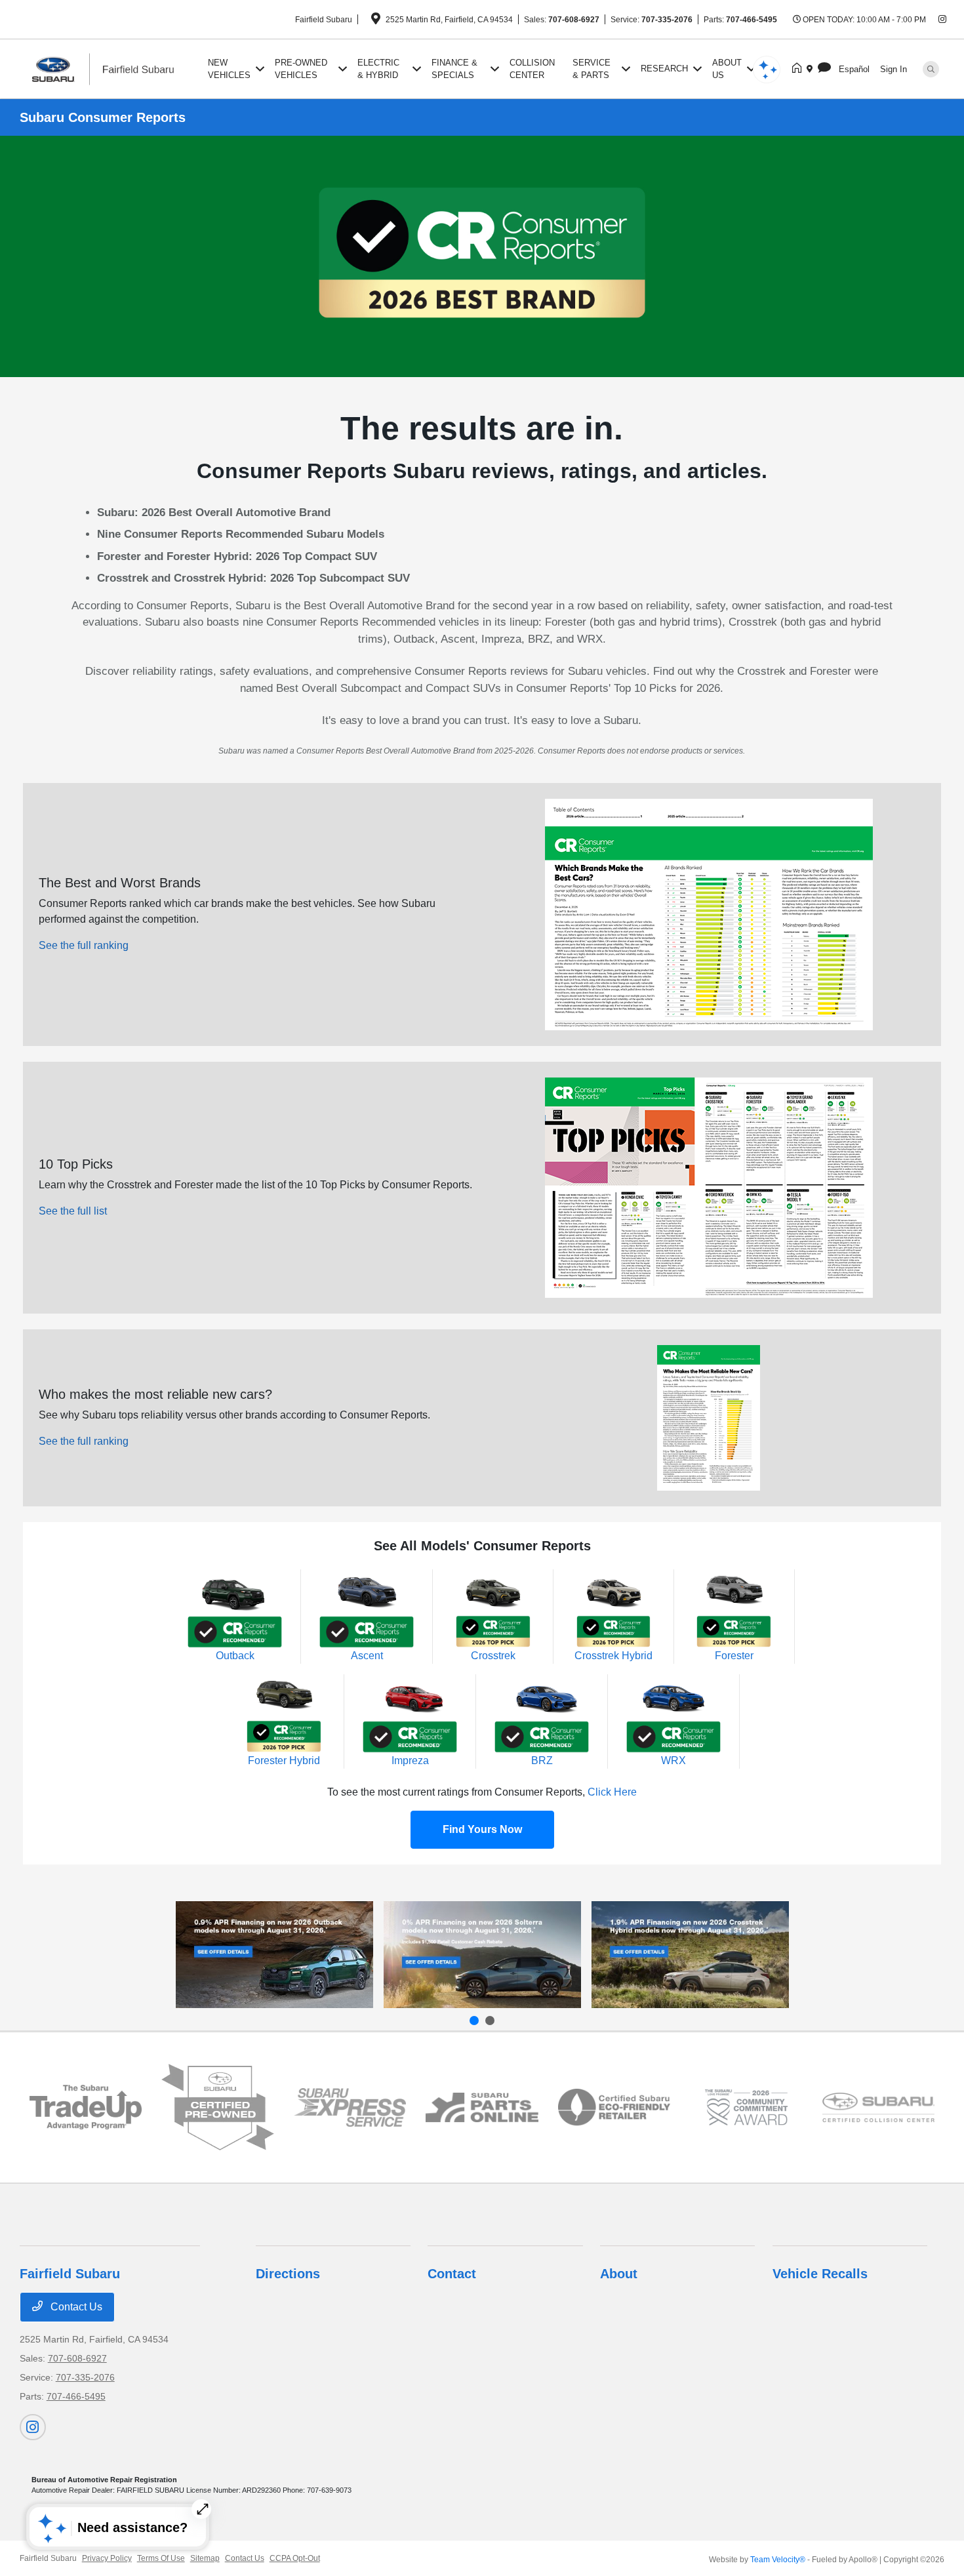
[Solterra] (482, 1955)
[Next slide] (490, 2021)
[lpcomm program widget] (746, 2108)
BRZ (542, 1761)
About (619, 2274)
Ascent (367, 1656)
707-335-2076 (667, 20)
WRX (673, 1761)
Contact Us (75, 2307)
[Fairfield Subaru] (111, 68)
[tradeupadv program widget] (86, 2107)
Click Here (612, 1792)
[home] (799, 69)
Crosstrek (493, 1656)
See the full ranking (84, 945)
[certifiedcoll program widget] (879, 2107)
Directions (288, 2274)
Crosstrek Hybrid (613, 1656)
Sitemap (205, 2558)
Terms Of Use (161, 2558)
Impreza (410, 1761)
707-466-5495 (752, 20)
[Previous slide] (474, 2021)
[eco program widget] (614, 2107)
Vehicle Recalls (820, 2274)
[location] (376, 21)
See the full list (73, 1211)
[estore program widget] (482, 2107)
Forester (734, 1656)
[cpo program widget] (218, 2107)
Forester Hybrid (284, 1761)
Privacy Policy (107, 2558)
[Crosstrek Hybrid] (690, 1955)
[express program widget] (350, 2108)
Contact (452, 2274)
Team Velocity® (778, 2560)
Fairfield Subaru (48, 2558)
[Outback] (274, 1955)
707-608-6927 (574, 20)
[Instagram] (942, 20)
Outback (235, 1656)
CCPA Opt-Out (295, 2558)
